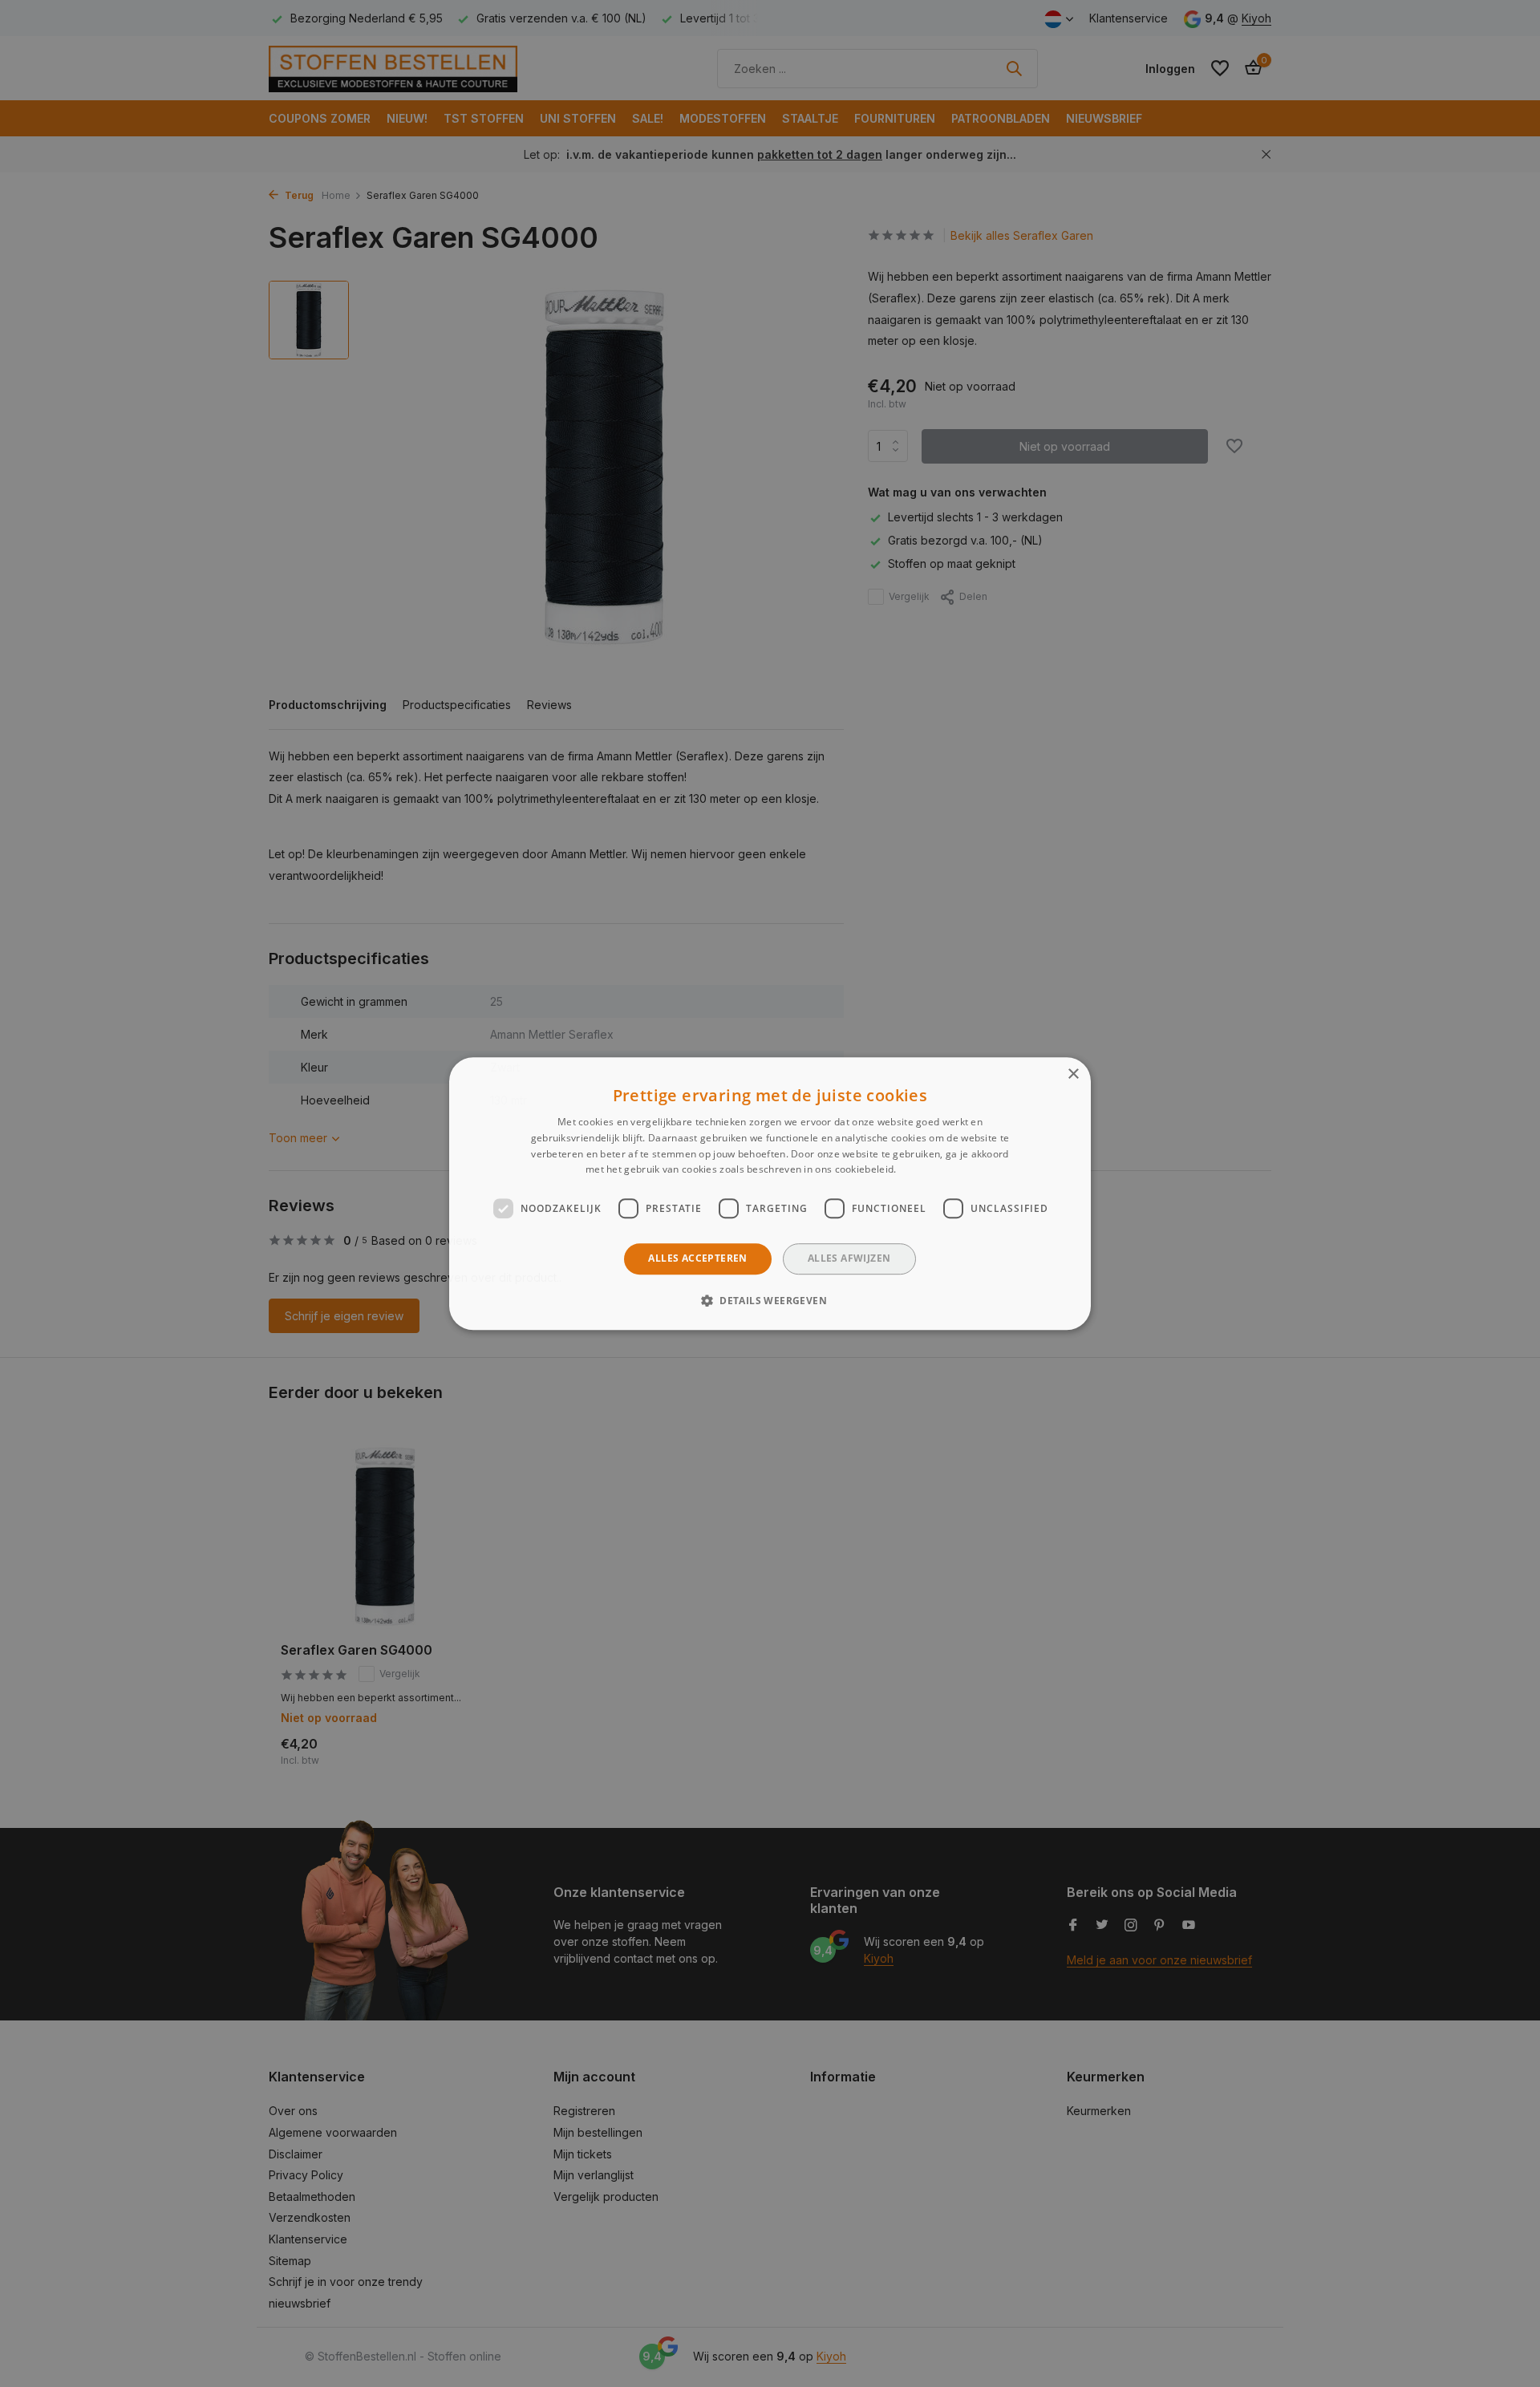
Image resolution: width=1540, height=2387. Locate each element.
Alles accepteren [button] (697, 1258)
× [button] (1073, 1074)
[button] (770, 1300)
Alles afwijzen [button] (849, 1258)
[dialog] (770, 1193)
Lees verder (927, 1170)
